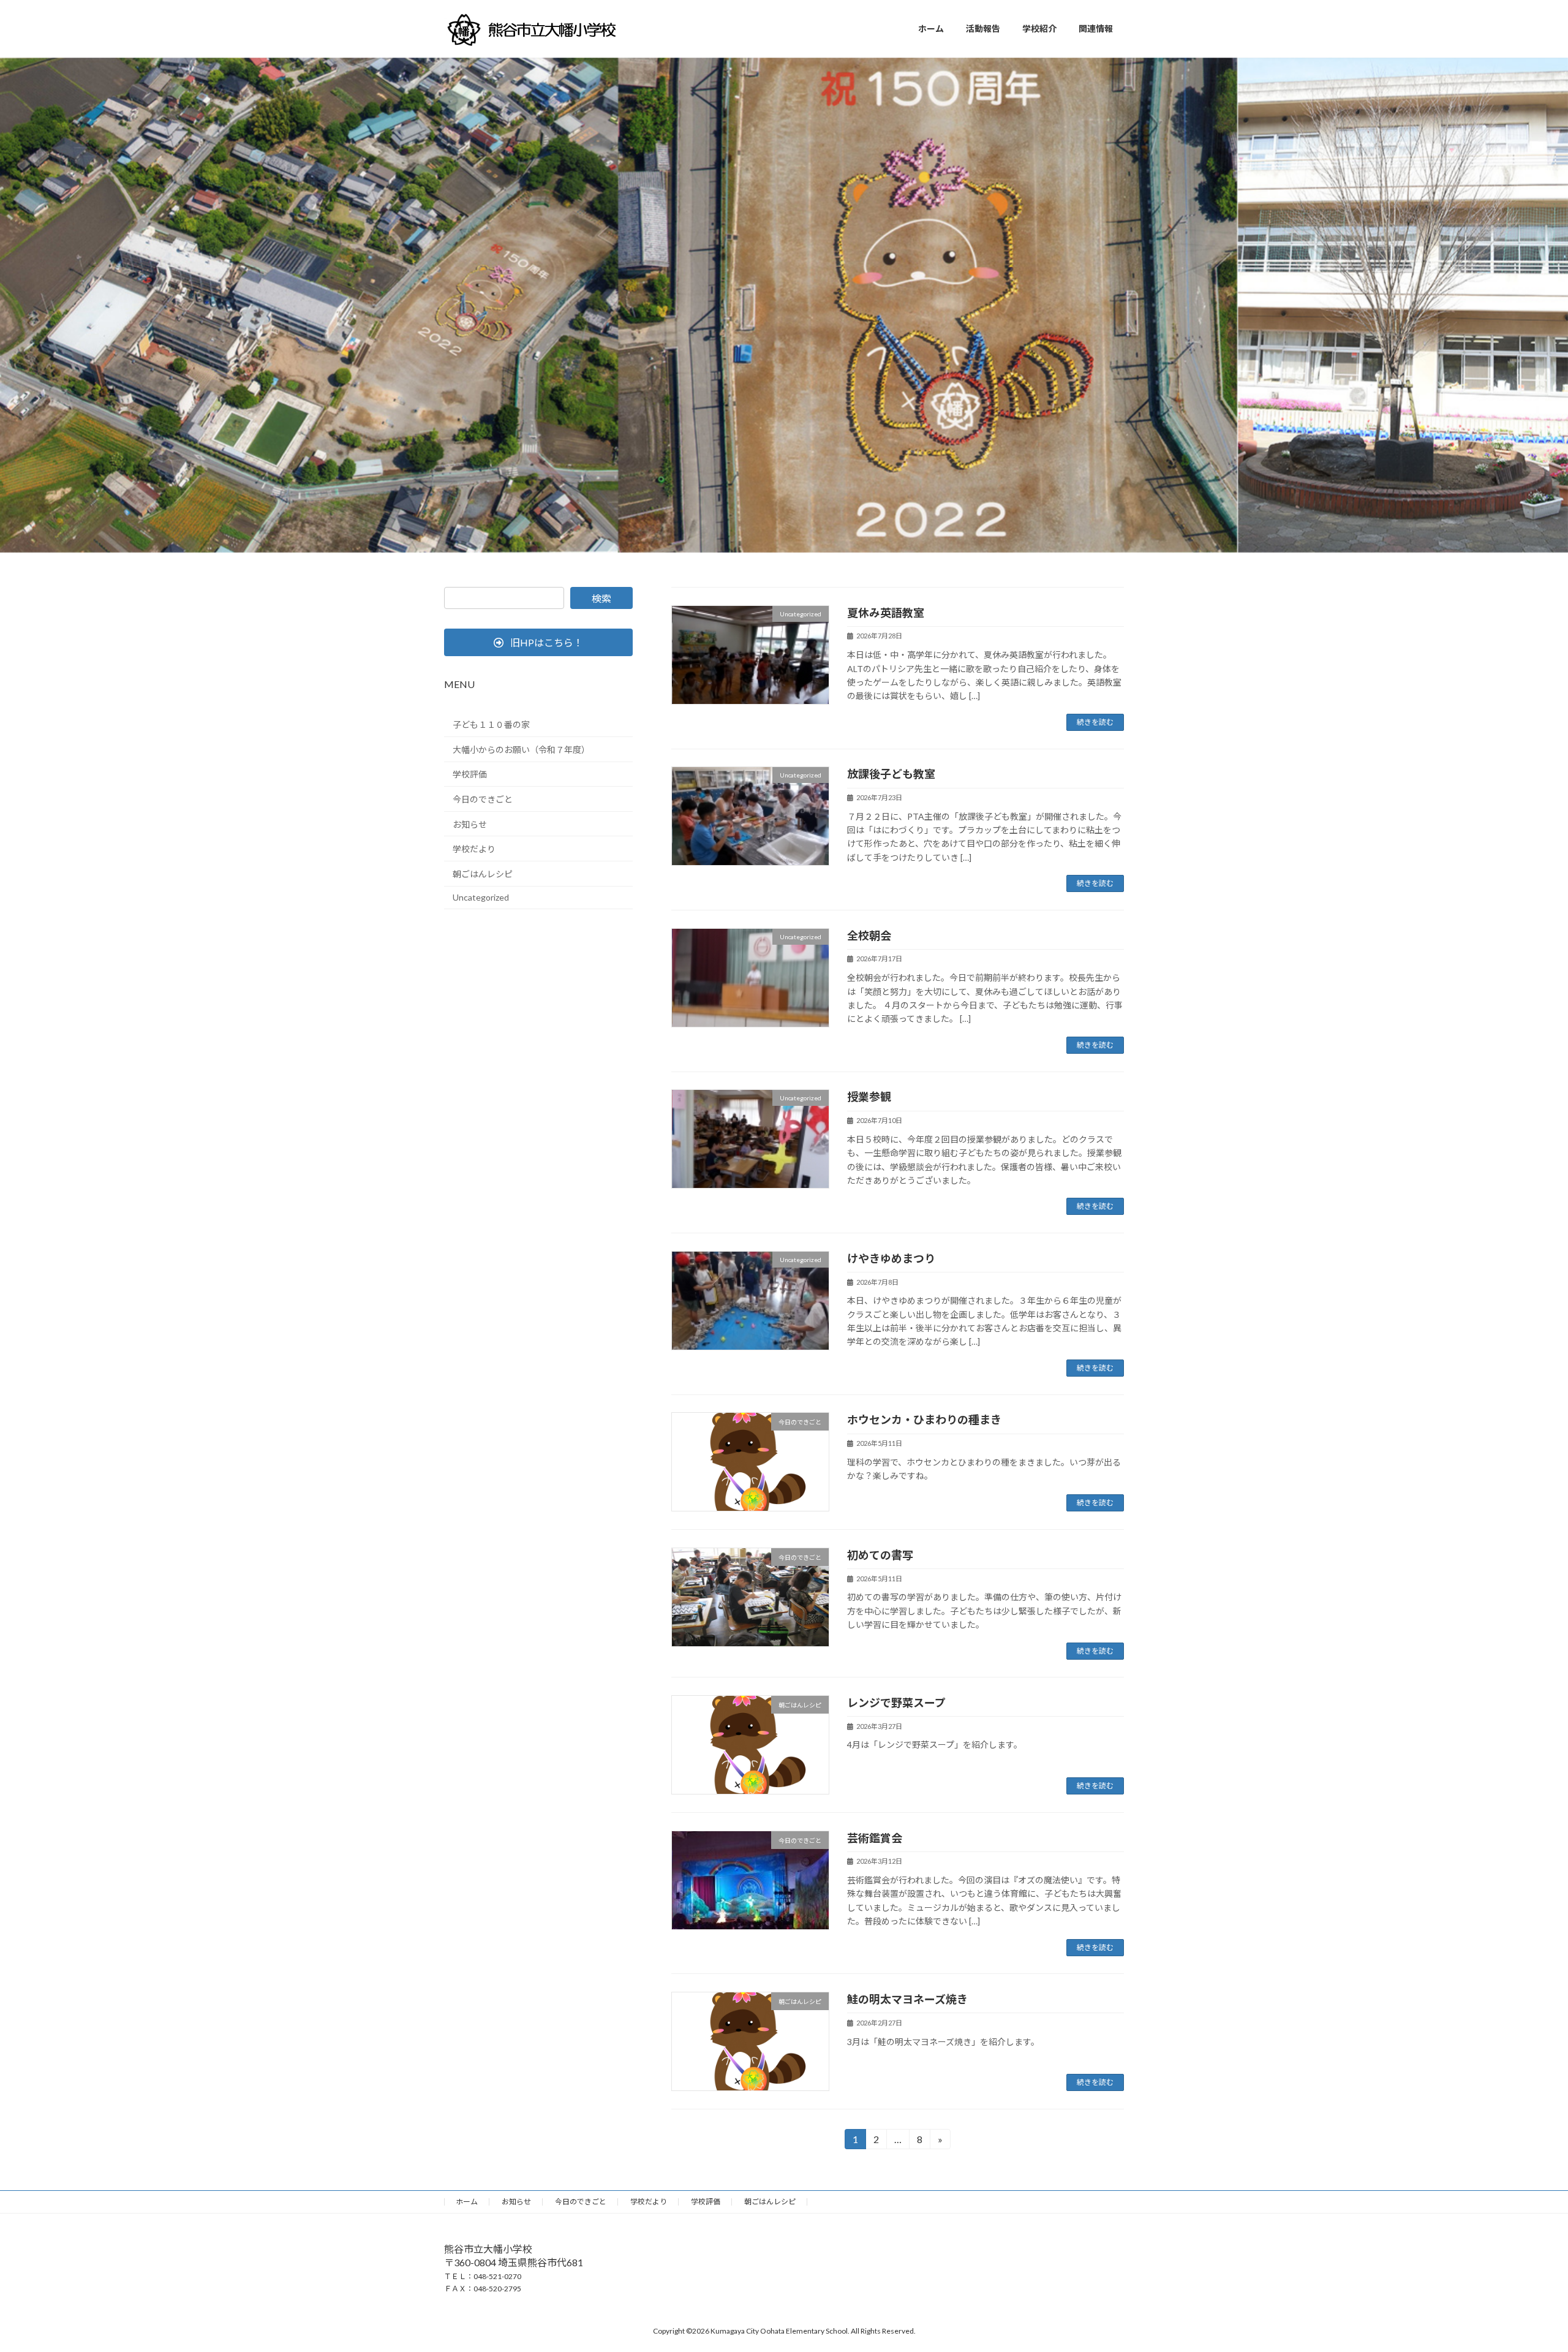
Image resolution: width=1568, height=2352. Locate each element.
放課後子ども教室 (891, 774)
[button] (538, 642)
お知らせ (470, 824)
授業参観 (869, 1097)
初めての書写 (880, 1555)
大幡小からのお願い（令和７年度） (521, 750)
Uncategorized (481, 897)
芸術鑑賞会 (875, 1838)
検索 (601, 598)
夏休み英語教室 (886, 613)
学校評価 (470, 774)
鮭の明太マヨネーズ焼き (907, 1999)
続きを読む (1095, 722)
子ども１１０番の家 (491, 724)
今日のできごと (483, 799)
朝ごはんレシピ (483, 874)
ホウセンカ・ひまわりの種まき (924, 1420)
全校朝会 (869, 936)
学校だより (474, 849)
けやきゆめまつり (891, 1258)
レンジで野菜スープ (896, 1703)
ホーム (467, 2202)
